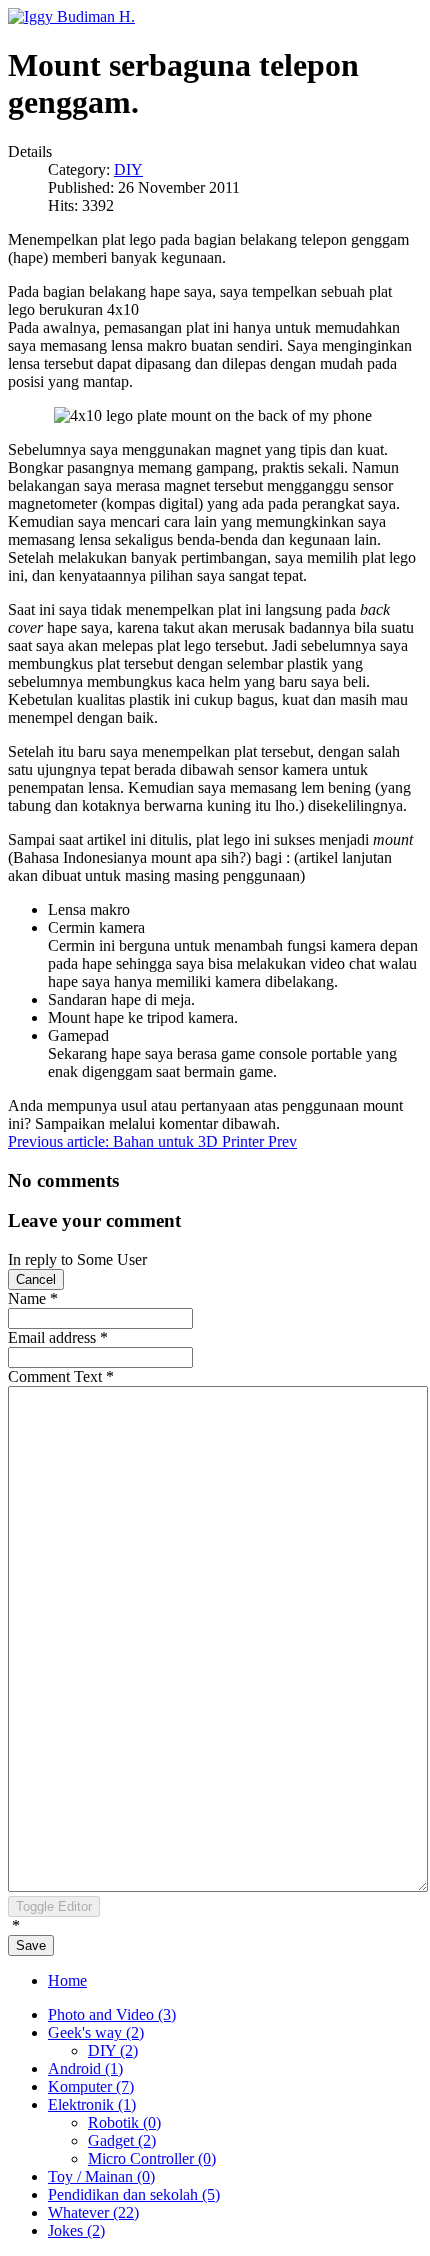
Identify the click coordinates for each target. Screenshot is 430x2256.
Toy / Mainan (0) (101, 2176)
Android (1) (85, 2068)
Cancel (36, 1279)
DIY (128, 169)
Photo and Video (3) (112, 2014)
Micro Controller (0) (152, 2158)
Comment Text (61, 1376)
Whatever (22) (93, 2212)
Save (31, 1945)
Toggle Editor (54, 1906)
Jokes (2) (76, 2230)
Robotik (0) (124, 2122)
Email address (58, 1337)
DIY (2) (113, 2050)
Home (67, 1980)
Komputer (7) (91, 2086)
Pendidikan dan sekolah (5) (134, 2194)
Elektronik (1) (92, 2104)
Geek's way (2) (96, 2032)
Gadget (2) (122, 2140)
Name (33, 1298)
